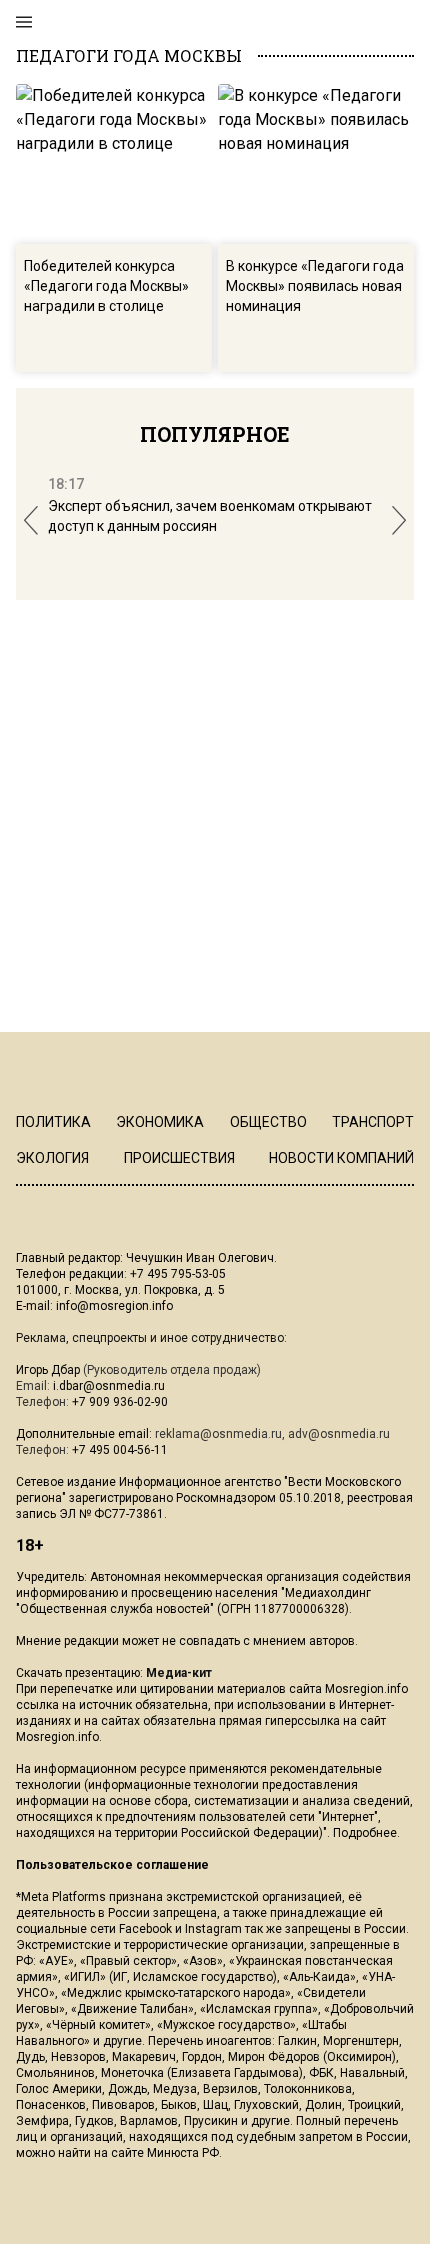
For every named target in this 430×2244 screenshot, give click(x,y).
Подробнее (365, 1833)
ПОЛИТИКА (53, 1122)
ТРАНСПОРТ (373, 1122)
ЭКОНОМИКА (160, 1122)
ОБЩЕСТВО (268, 1122)
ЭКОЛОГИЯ (52, 1158)
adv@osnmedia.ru (339, 1434)
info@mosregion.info (114, 1306)
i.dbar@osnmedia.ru (109, 1386)
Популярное (215, 434)
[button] (31, 520)
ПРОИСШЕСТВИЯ (179, 1158)
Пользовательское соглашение (112, 1865)
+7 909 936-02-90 (120, 1402)
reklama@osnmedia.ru (218, 1434)
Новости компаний (341, 1158)
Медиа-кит (179, 1673)
